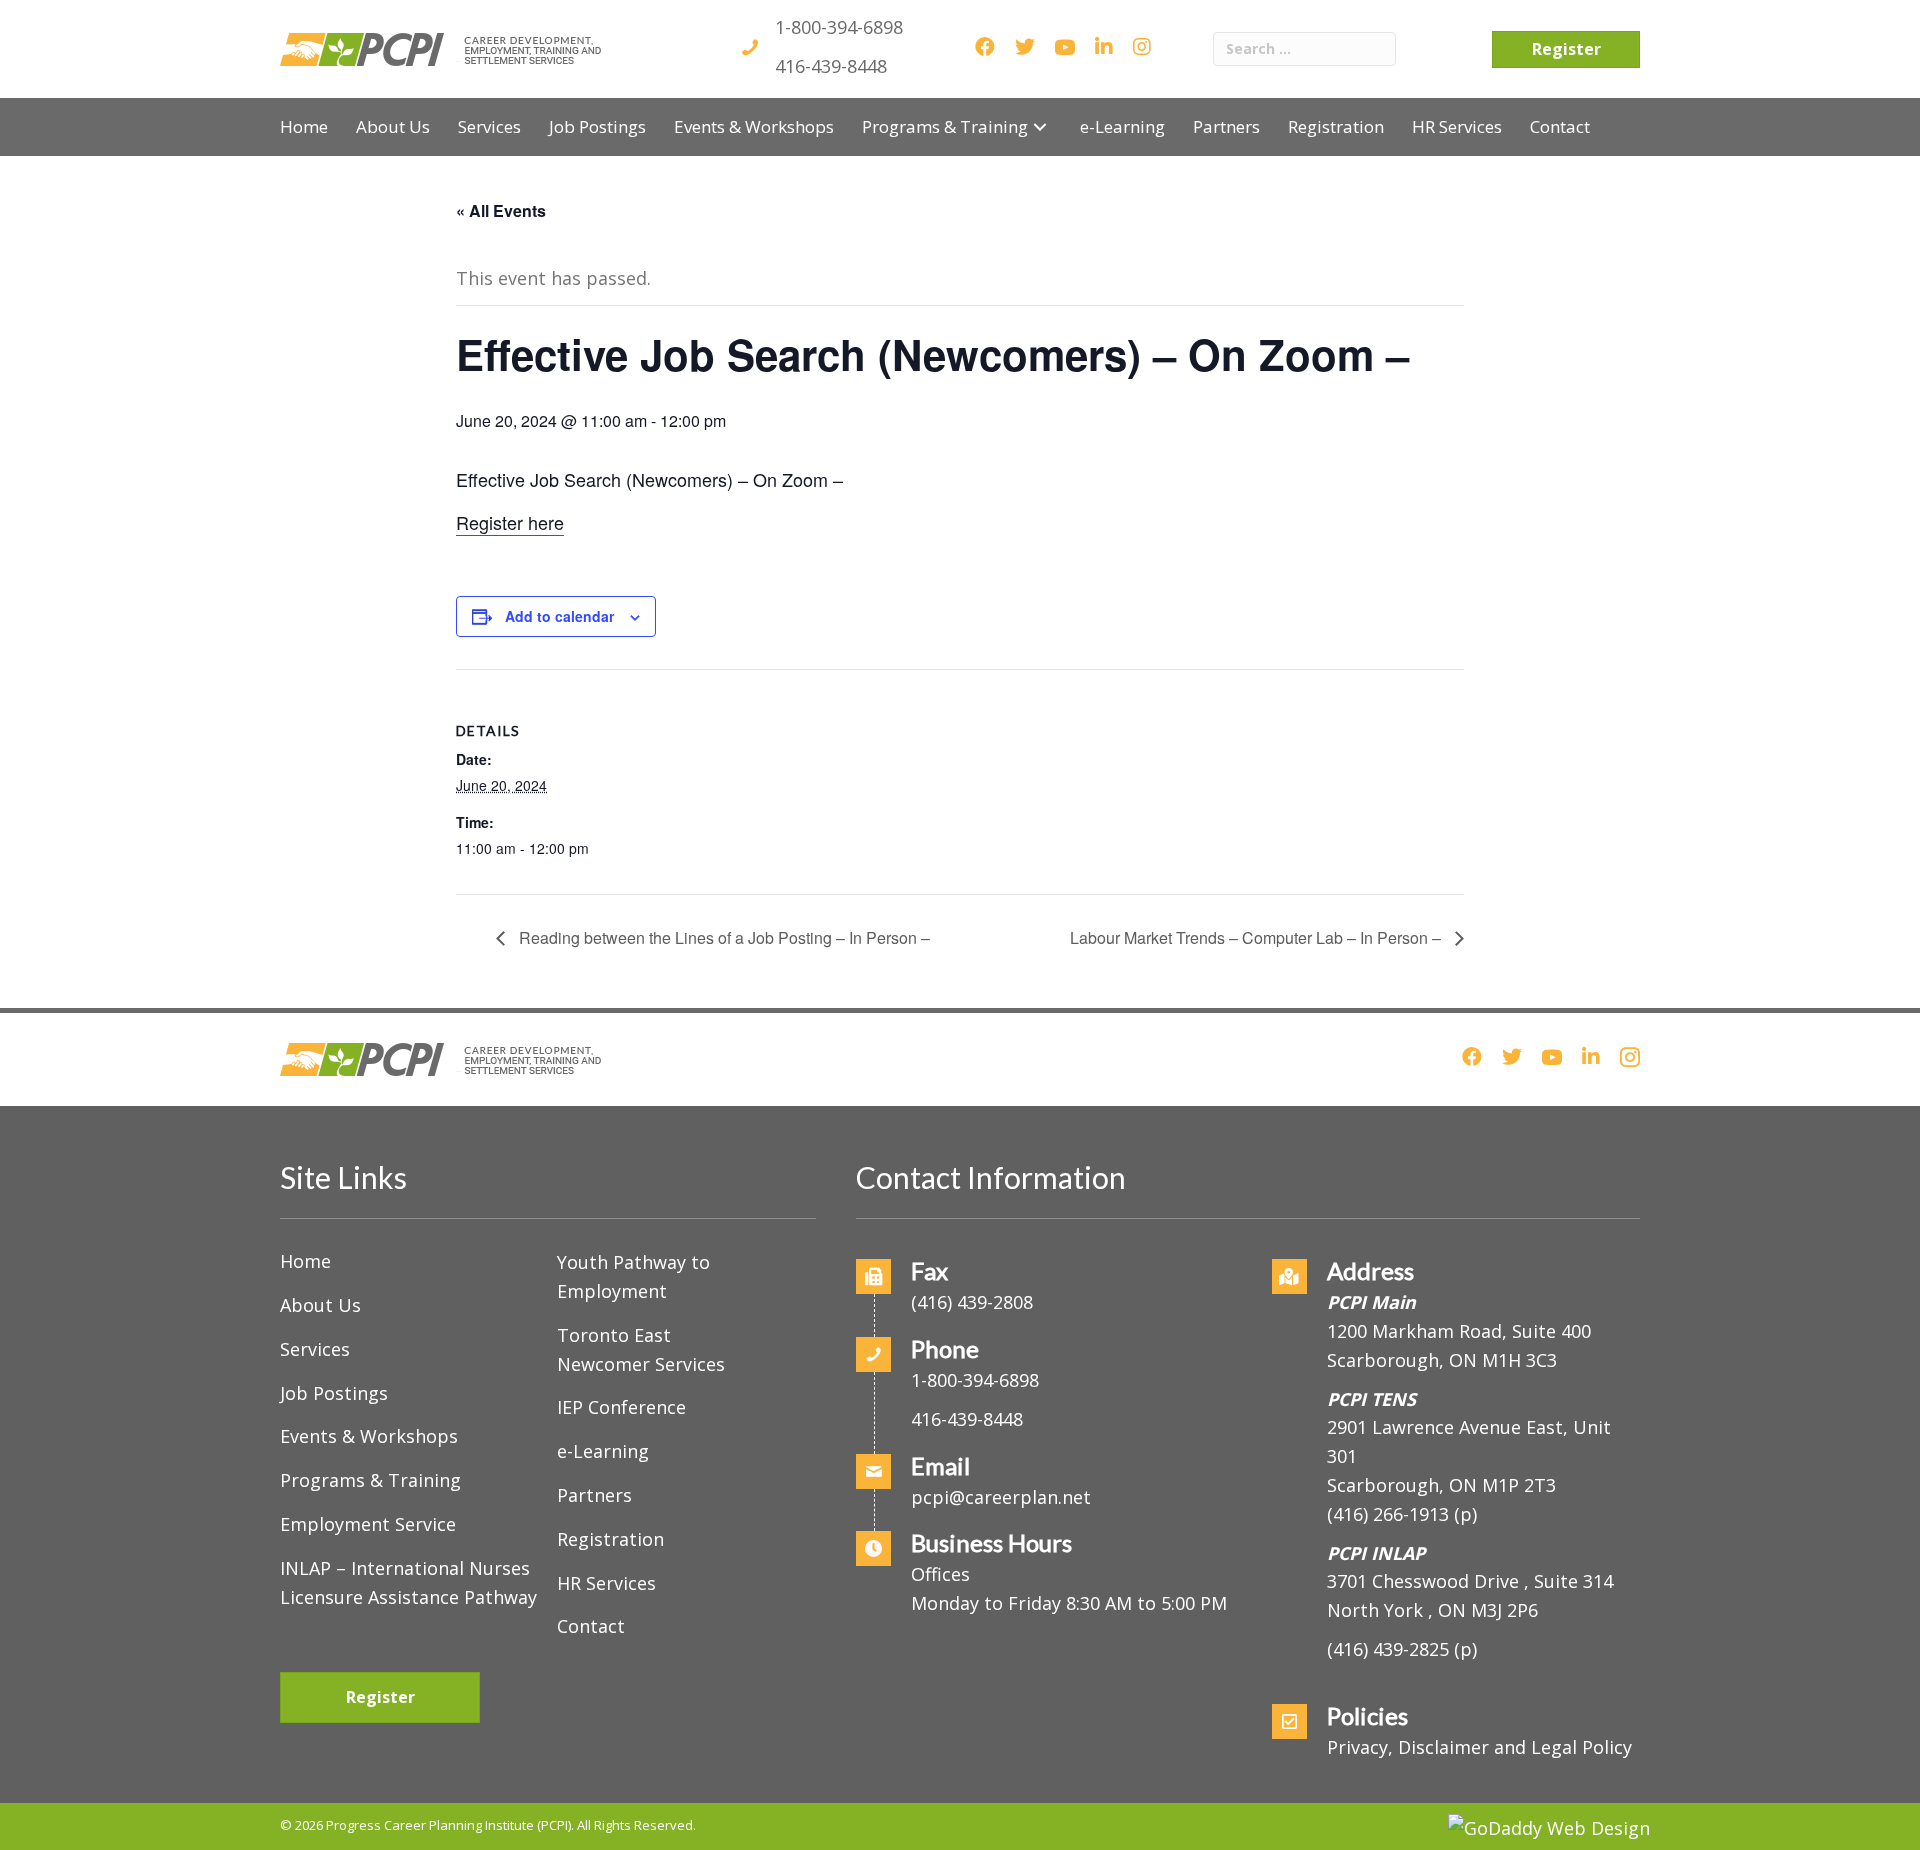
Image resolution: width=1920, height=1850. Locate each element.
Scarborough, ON (1441, 1485)
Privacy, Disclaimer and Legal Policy (1479, 1747)
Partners (594, 1495)
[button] (1040, 126)
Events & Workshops (369, 1436)
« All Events (501, 210)
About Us (320, 1305)
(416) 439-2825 (1388, 1649)
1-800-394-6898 (839, 27)
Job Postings (334, 1393)
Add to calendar (559, 616)
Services (315, 1349)
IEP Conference (621, 1407)
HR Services (606, 1583)
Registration (610, 1539)
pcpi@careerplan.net (1001, 1497)
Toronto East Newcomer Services (641, 1349)
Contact (591, 1626)
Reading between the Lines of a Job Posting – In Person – (722, 937)
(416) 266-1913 (1388, 1514)
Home (305, 1261)
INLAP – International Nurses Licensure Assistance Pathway (408, 1582)
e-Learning (603, 1451)
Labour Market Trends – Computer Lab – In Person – (1257, 937)
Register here (510, 522)
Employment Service (368, 1524)
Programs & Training (370, 1480)
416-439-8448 (831, 66)
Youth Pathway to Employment (633, 1276)
